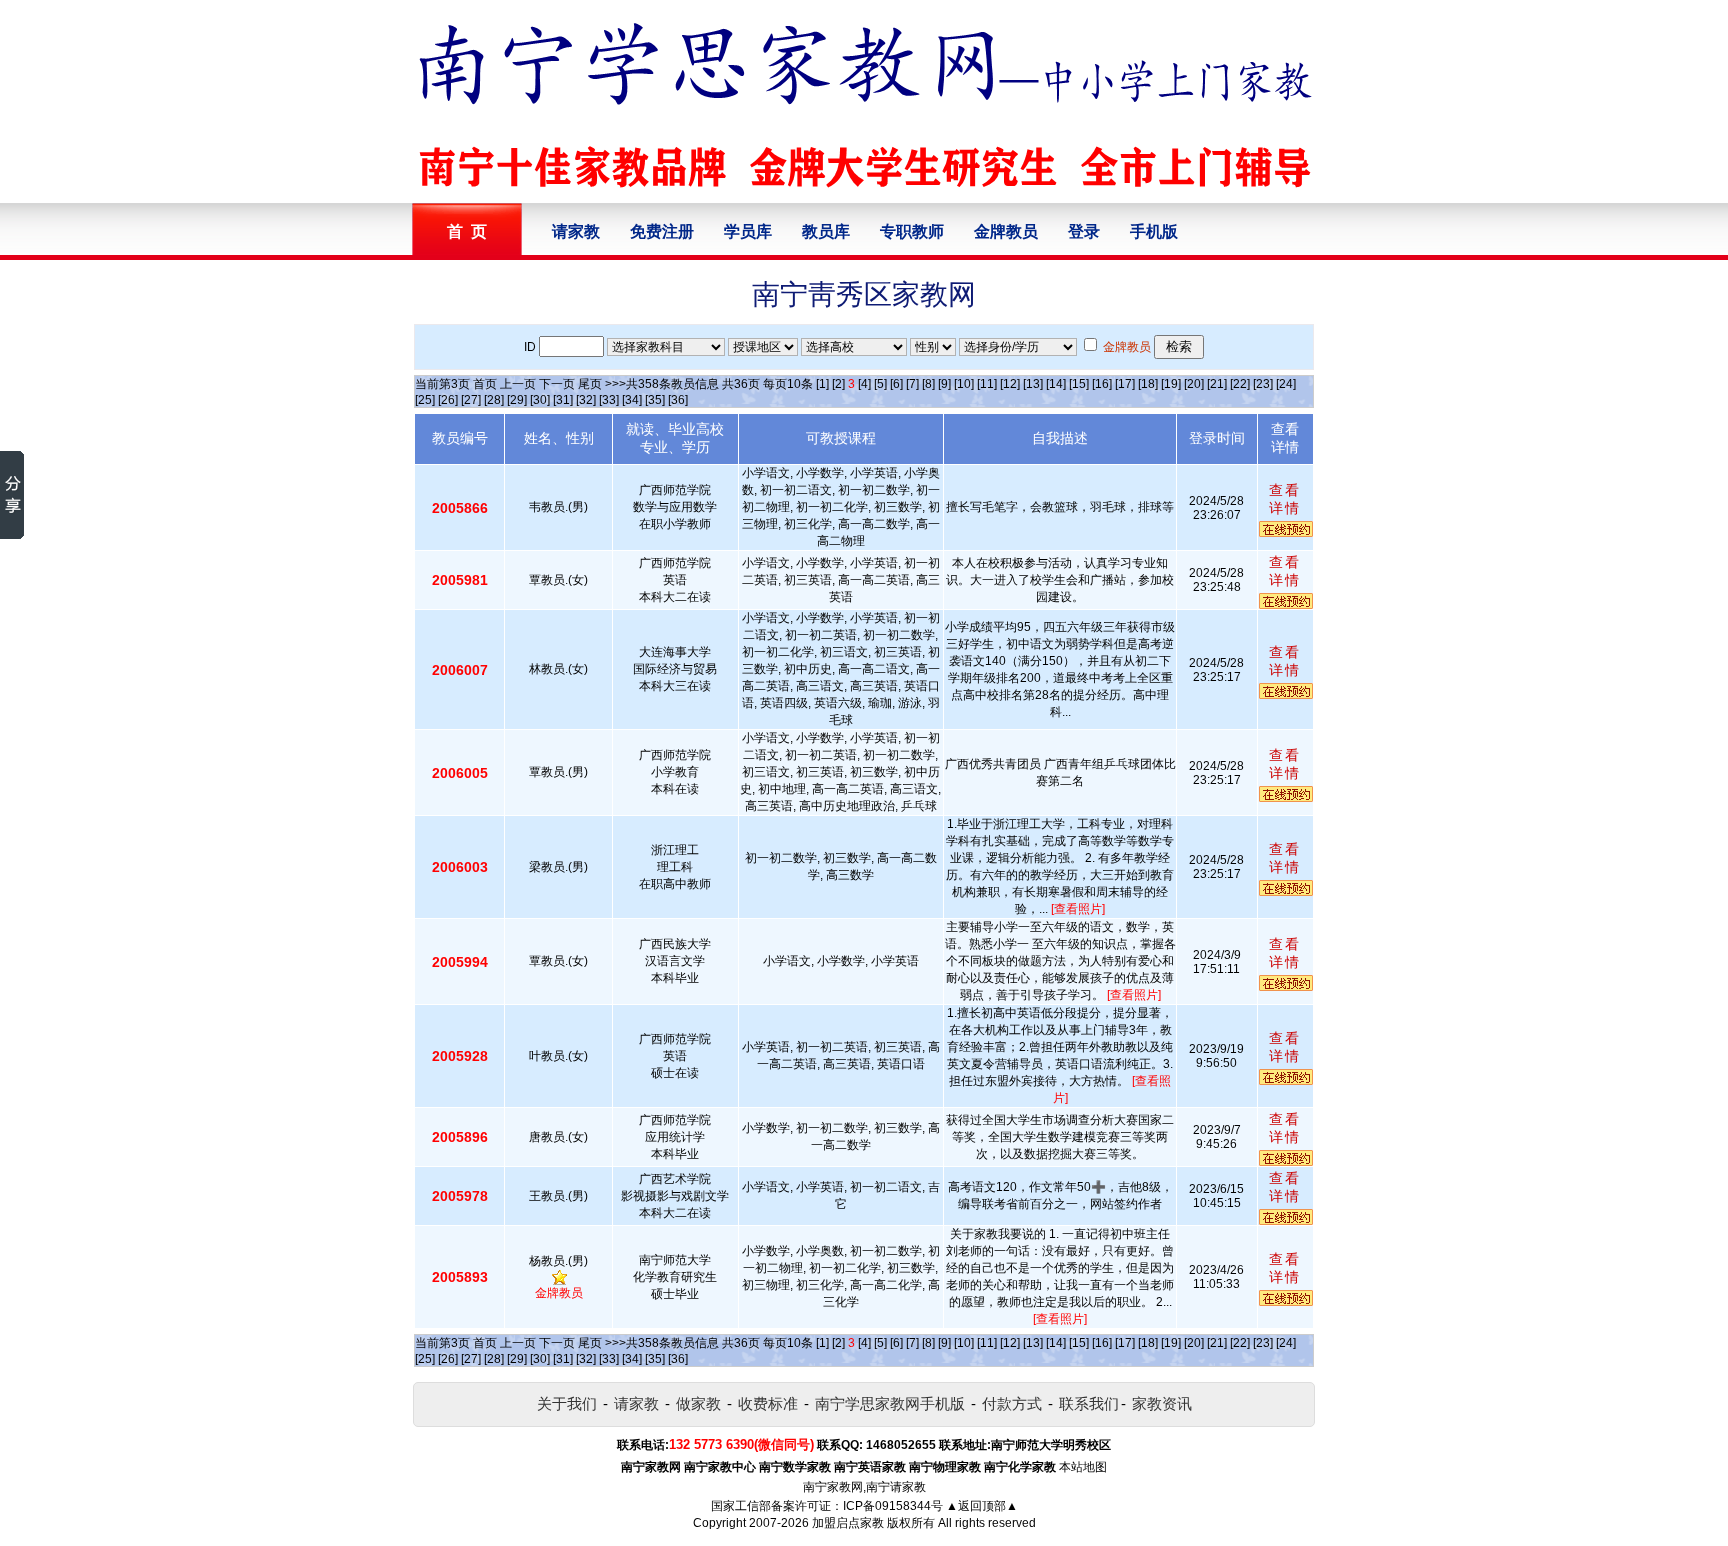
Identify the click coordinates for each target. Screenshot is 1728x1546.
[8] (928, 384)
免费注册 (662, 231)
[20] (1194, 384)
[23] (1263, 384)
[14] (1056, 384)
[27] (471, 400)
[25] (425, 400)
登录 (1084, 231)
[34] (632, 400)
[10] (964, 384)
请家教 (576, 231)
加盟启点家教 (848, 1523)
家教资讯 (1162, 1403)
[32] (586, 400)
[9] (944, 384)
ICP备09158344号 (893, 1506)
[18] (1148, 384)
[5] (880, 384)
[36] (678, 400)
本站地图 (1083, 1467)
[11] (987, 384)
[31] (563, 400)
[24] (1286, 384)
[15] (1079, 384)
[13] (1033, 384)
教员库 (826, 231)
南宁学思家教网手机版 (890, 1403)
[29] (517, 400)
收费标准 (768, 1403)
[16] (1102, 384)
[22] (1240, 384)
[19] (1171, 384)
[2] (838, 384)
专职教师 (912, 231)
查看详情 (1285, 499)
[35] (655, 400)
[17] (1125, 384)
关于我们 (567, 1403)
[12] (1010, 384)
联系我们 (1089, 1403)
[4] (864, 384)
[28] (494, 400)
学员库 (748, 231)
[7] (912, 384)
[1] (822, 384)
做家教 (698, 1403)
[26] (448, 400)
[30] (540, 400)
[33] (609, 400)
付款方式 (1012, 1403)
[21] (1217, 384)
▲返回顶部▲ (982, 1506)
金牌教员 (1006, 231)
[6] (896, 384)
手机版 (1154, 231)
